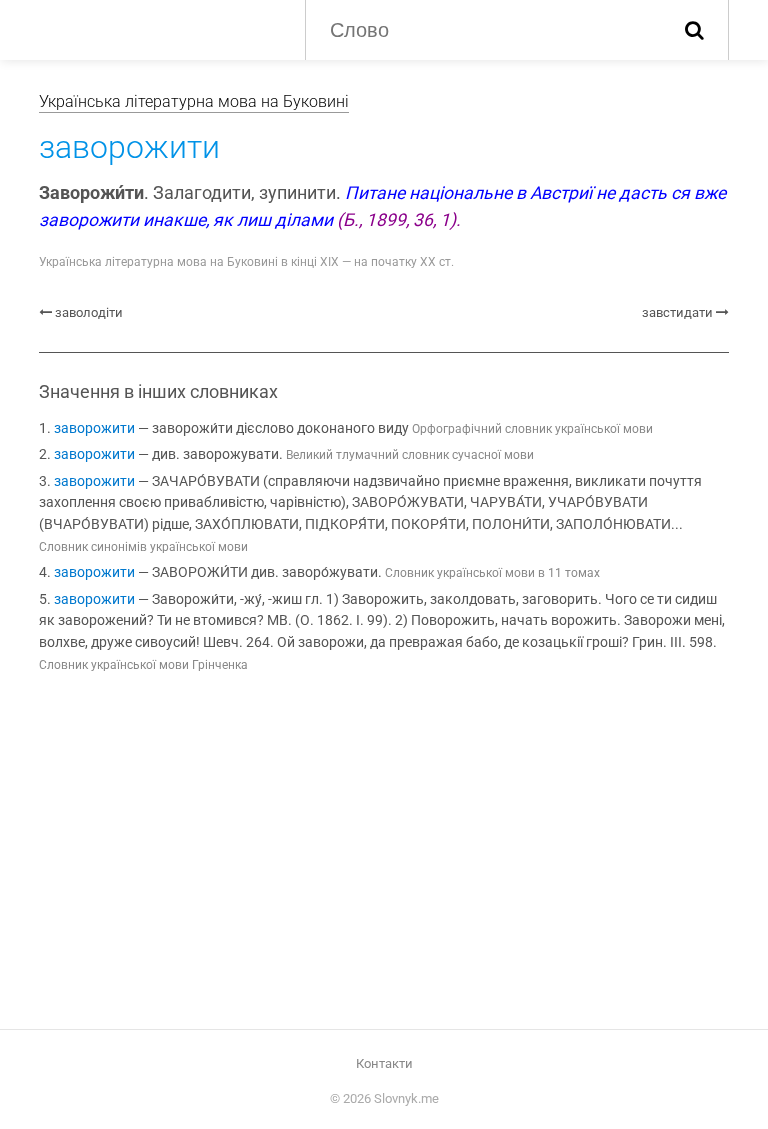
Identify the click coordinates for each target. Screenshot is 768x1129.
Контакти (384, 1063)
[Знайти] (694, 30)
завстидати (677, 312)
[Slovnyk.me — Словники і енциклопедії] (157, 28)
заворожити (94, 428)
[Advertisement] (384, 855)
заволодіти (89, 312)
